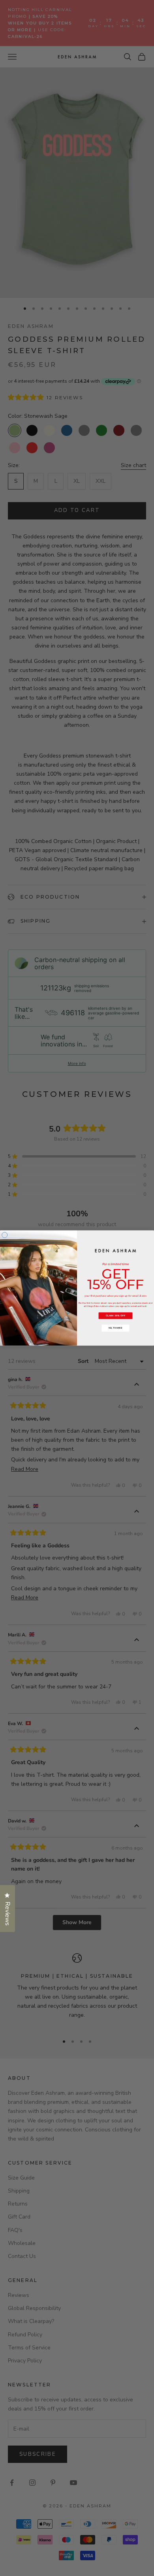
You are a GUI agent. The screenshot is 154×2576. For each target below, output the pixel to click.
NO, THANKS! (115, 1328)
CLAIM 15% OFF (116, 1316)
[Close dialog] (5, 1235)
